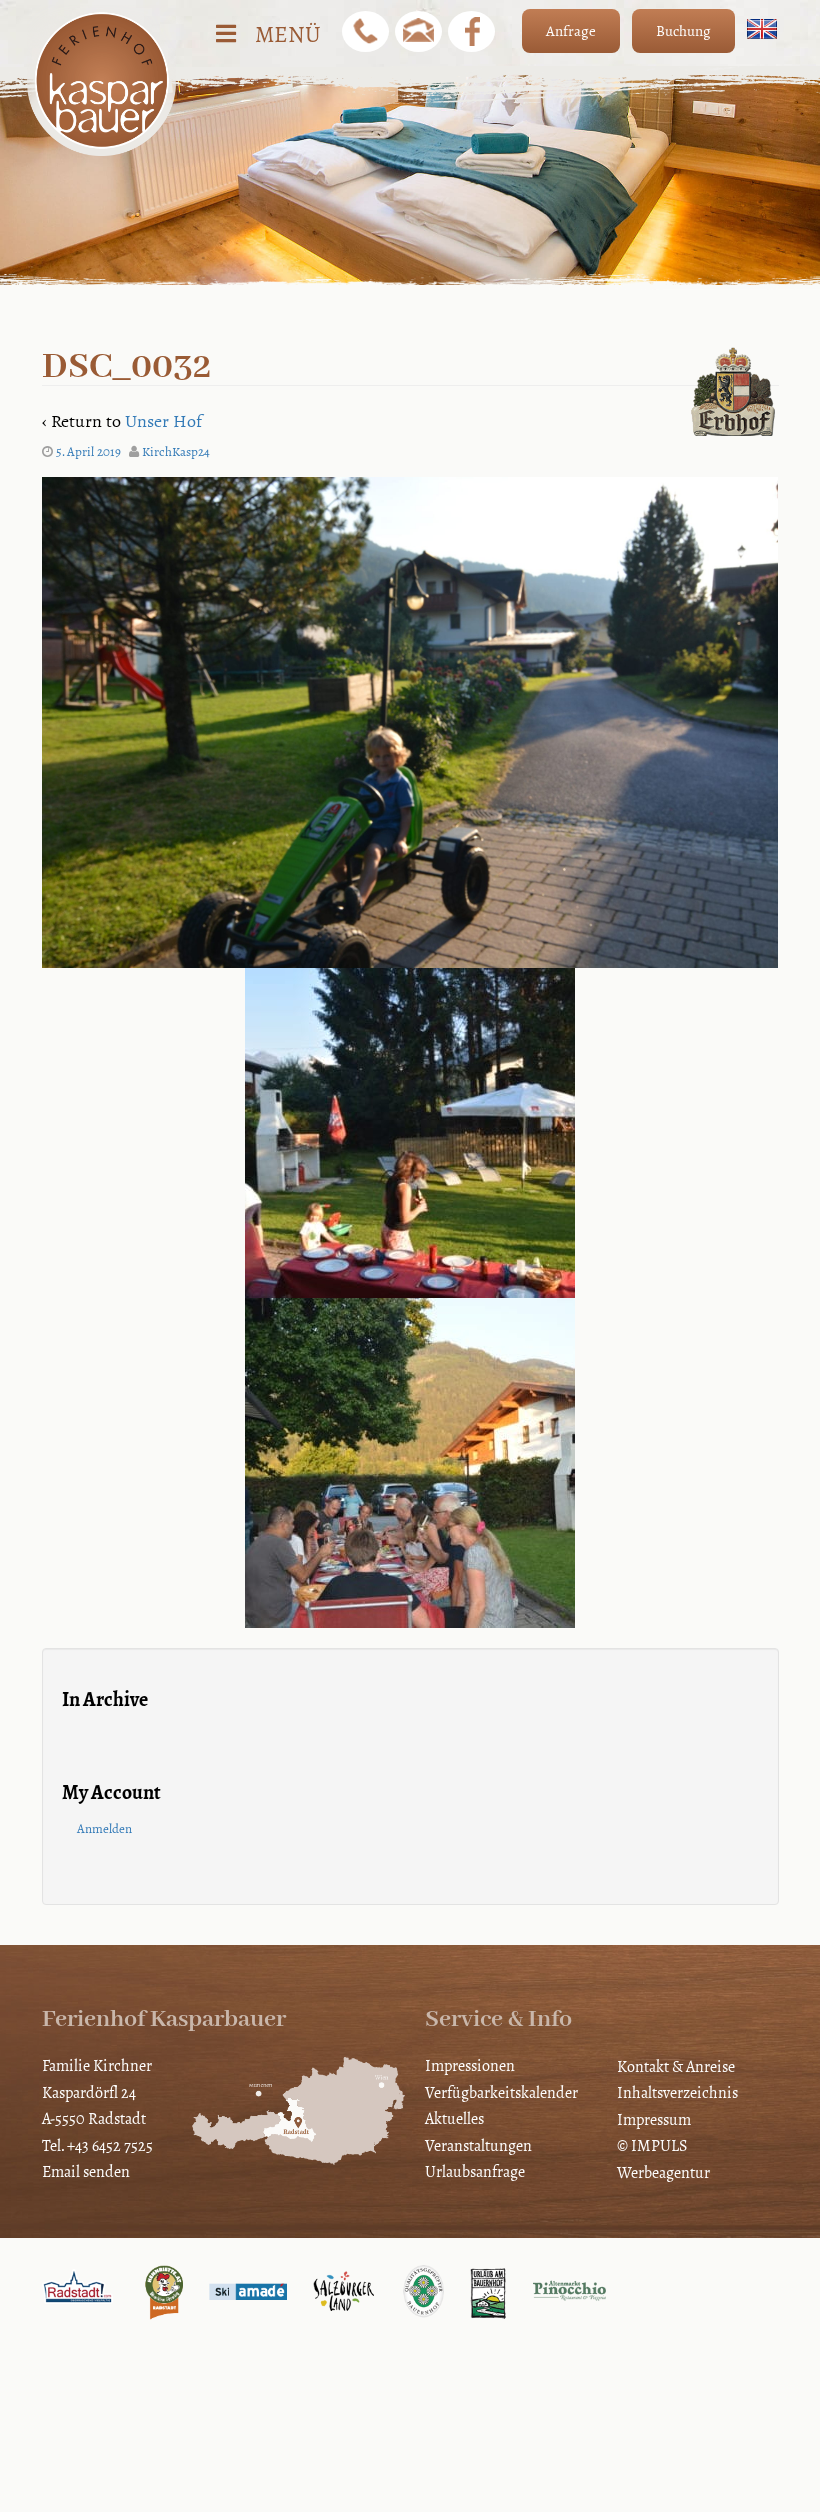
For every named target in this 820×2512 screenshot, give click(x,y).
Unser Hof (163, 421)
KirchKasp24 (176, 452)
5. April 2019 (88, 452)
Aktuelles (454, 2118)
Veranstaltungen (478, 2145)
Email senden (86, 2171)
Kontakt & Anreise (676, 2066)
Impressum (654, 2119)
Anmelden (104, 1829)
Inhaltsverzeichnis (677, 2092)
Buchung (683, 31)
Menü (288, 34)
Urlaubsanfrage (475, 2171)
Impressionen (470, 2065)
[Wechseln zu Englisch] (762, 29)
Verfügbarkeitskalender (501, 2092)
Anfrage (571, 31)
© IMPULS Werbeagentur (663, 2158)
